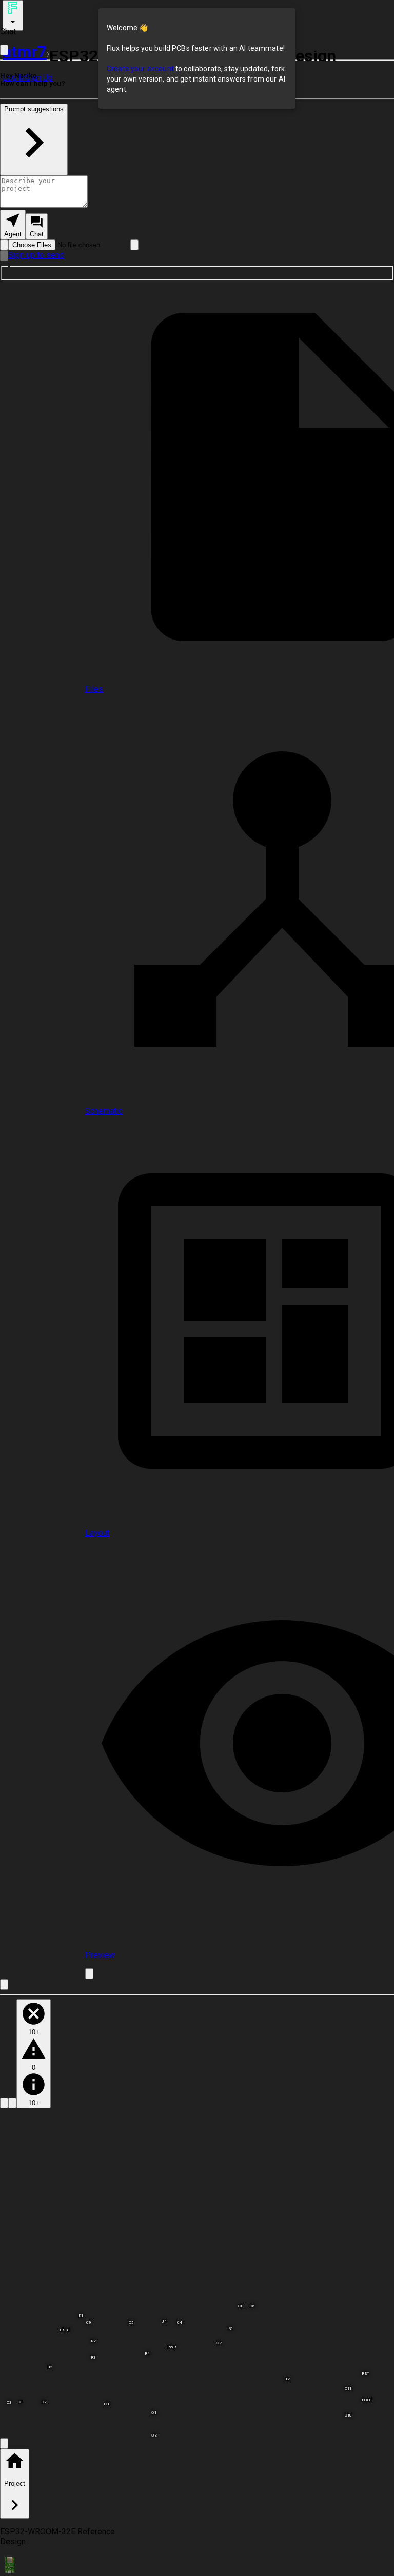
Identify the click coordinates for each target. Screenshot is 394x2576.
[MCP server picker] (134, 245)
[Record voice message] (4, 256)
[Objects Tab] (12, 2103)
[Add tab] (89, 1974)
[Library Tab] (4, 2103)
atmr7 (25, 52)
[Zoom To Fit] (4, 2443)
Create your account (140, 69)
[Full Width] (4, 50)
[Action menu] (13, 15)
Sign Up (39, 78)
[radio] (13, 225)
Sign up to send (36, 255)
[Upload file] (4, 245)
